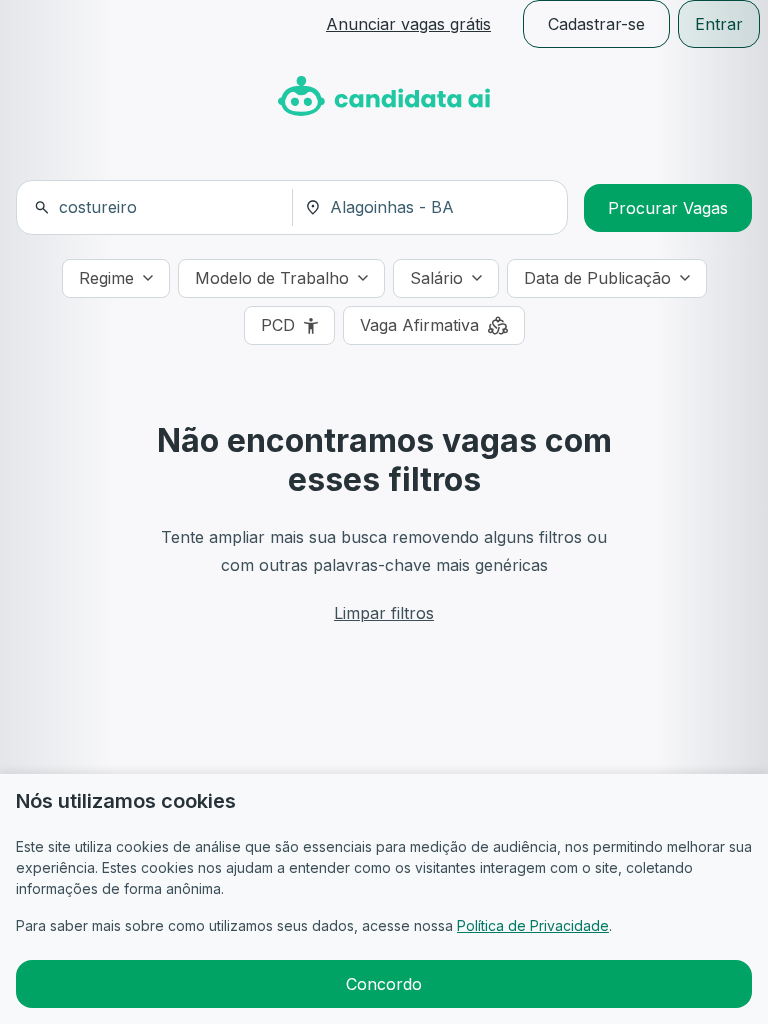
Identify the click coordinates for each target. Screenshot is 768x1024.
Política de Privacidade (533, 925)
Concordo (384, 984)
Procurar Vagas (668, 208)
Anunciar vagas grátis (408, 24)
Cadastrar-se (596, 24)
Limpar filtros (384, 613)
